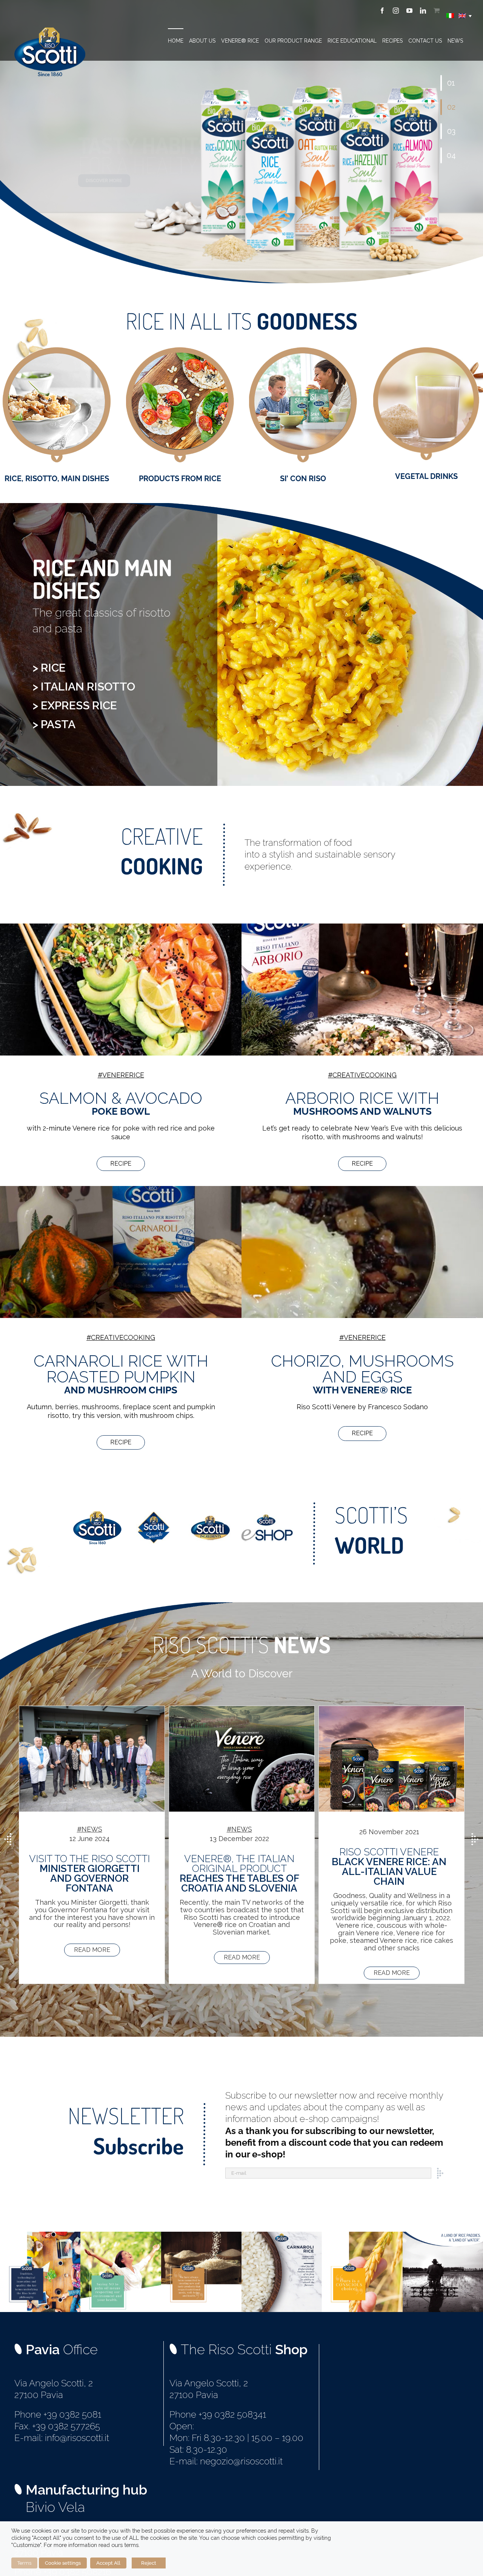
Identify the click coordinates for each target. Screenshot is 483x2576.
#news (90, 1829)
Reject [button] (149, 2563)
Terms (24, 2563)
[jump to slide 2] (451, 107)
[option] (92, 1845)
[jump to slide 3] (451, 131)
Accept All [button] (108, 2563)
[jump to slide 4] (451, 155)
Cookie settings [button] (63, 2563)
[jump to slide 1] (451, 83)
